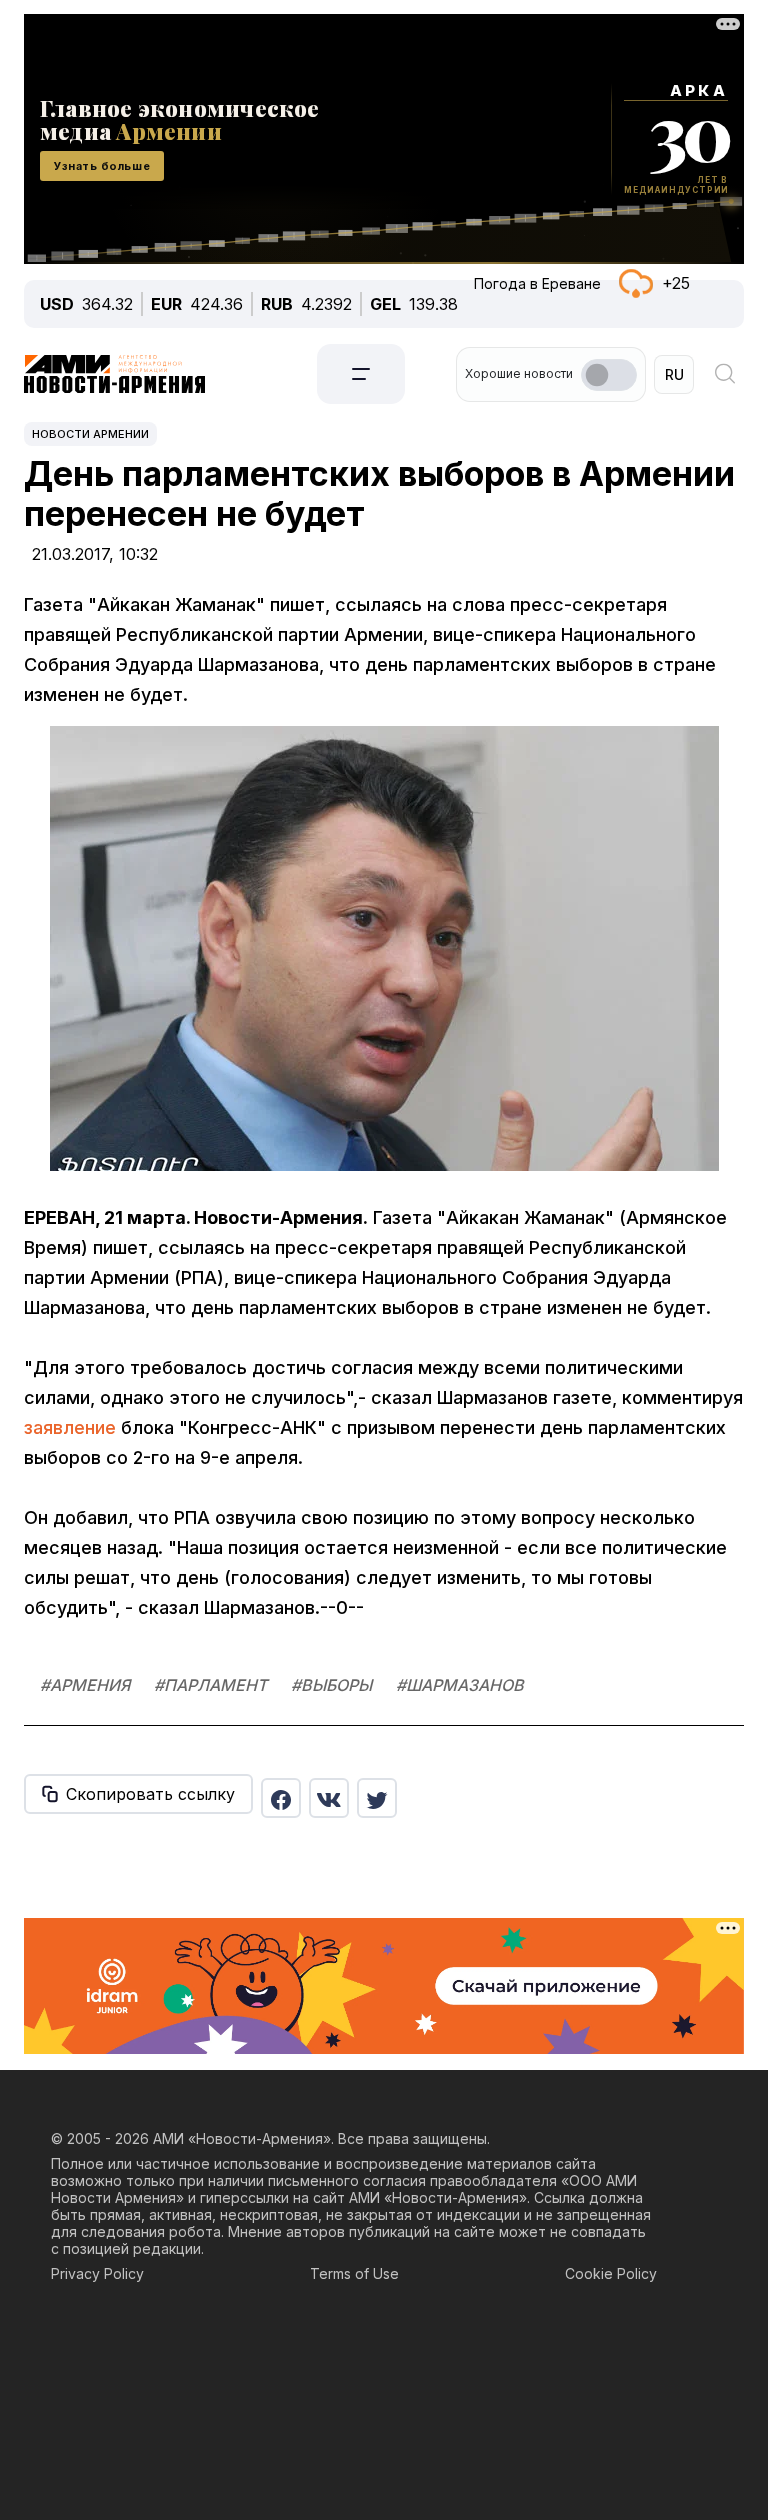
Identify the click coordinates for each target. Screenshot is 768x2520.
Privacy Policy (97, 2273)
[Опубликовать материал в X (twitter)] (377, 1798)
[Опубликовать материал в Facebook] (281, 1798)
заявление (70, 1427)
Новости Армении (90, 434)
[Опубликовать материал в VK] (329, 1798)
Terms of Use (354, 2273)
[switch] (609, 375)
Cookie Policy (611, 2273)
